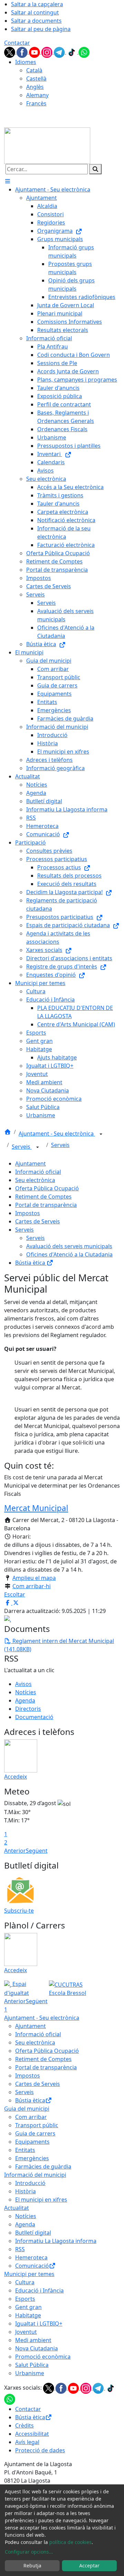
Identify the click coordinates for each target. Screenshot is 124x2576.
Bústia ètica (31, 1263)
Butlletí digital (33, 2233)
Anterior (15, 1851)
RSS (20, 2249)
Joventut (26, 2332)
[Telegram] (60, 52)
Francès (36, 103)
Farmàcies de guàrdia (43, 2166)
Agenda (25, 1700)
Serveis (22, 1147)
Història (25, 2191)
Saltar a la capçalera (37, 4)
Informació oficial (38, 1172)
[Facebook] (23, 52)
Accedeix (15, 1777)
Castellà (36, 79)
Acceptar (89, 2565)
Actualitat (17, 2208)
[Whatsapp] (84, 52)
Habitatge (28, 2315)
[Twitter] (10, 52)
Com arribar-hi (32, 1586)
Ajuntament (30, 1163)
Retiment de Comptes (43, 1197)
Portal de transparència (46, 1205)
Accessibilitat (32, 2434)
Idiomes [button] (26, 62)
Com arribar (31, 2117)
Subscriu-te (19, 1911)
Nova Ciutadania (37, 2348)
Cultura (25, 2282)
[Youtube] (35, 52)
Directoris (28, 1709)
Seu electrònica (35, 1180)
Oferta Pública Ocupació (47, 1188)
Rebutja (32, 2565)
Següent (37, 1851)
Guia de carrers (35, 2133)
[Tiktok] (72, 52)
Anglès (35, 87)
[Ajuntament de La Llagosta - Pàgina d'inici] (47, 145)
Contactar (17, 43)
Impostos (28, 1213)
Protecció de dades (40, 2450)
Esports (25, 2299)
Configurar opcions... (29, 2552)
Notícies (26, 1692)
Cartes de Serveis (38, 1221)
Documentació (34, 1717)
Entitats (25, 2150)
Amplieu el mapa (34, 1578)
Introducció (30, 2183)
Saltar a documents (36, 21)
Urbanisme (30, 2373)
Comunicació (32, 2266)
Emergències (32, 2158)
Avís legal (27, 2442)
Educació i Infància (39, 2290)
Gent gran (28, 2307)
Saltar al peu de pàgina (41, 29)
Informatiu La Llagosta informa (56, 2241)
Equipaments (32, 2142)
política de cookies (70, 2542)
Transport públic (37, 2125)
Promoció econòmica (43, 2357)
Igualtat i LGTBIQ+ (39, 2324)
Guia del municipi (27, 2109)
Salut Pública (32, 2365)
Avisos (23, 1684)
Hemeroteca (31, 2257)
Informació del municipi (35, 2175)
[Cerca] (95, 169)
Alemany (37, 95)
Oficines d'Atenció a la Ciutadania (69, 1254)
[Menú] (8, 181)
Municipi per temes (29, 2274)
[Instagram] (48, 52)
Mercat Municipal (36, 1508)
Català (34, 70)
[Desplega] (101, 1134)
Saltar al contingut (35, 12)
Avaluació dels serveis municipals (69, 1246)
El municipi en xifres (41, 2200)
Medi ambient (33, 2340)
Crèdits (24, 2425)
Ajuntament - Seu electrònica (57, 1134)
